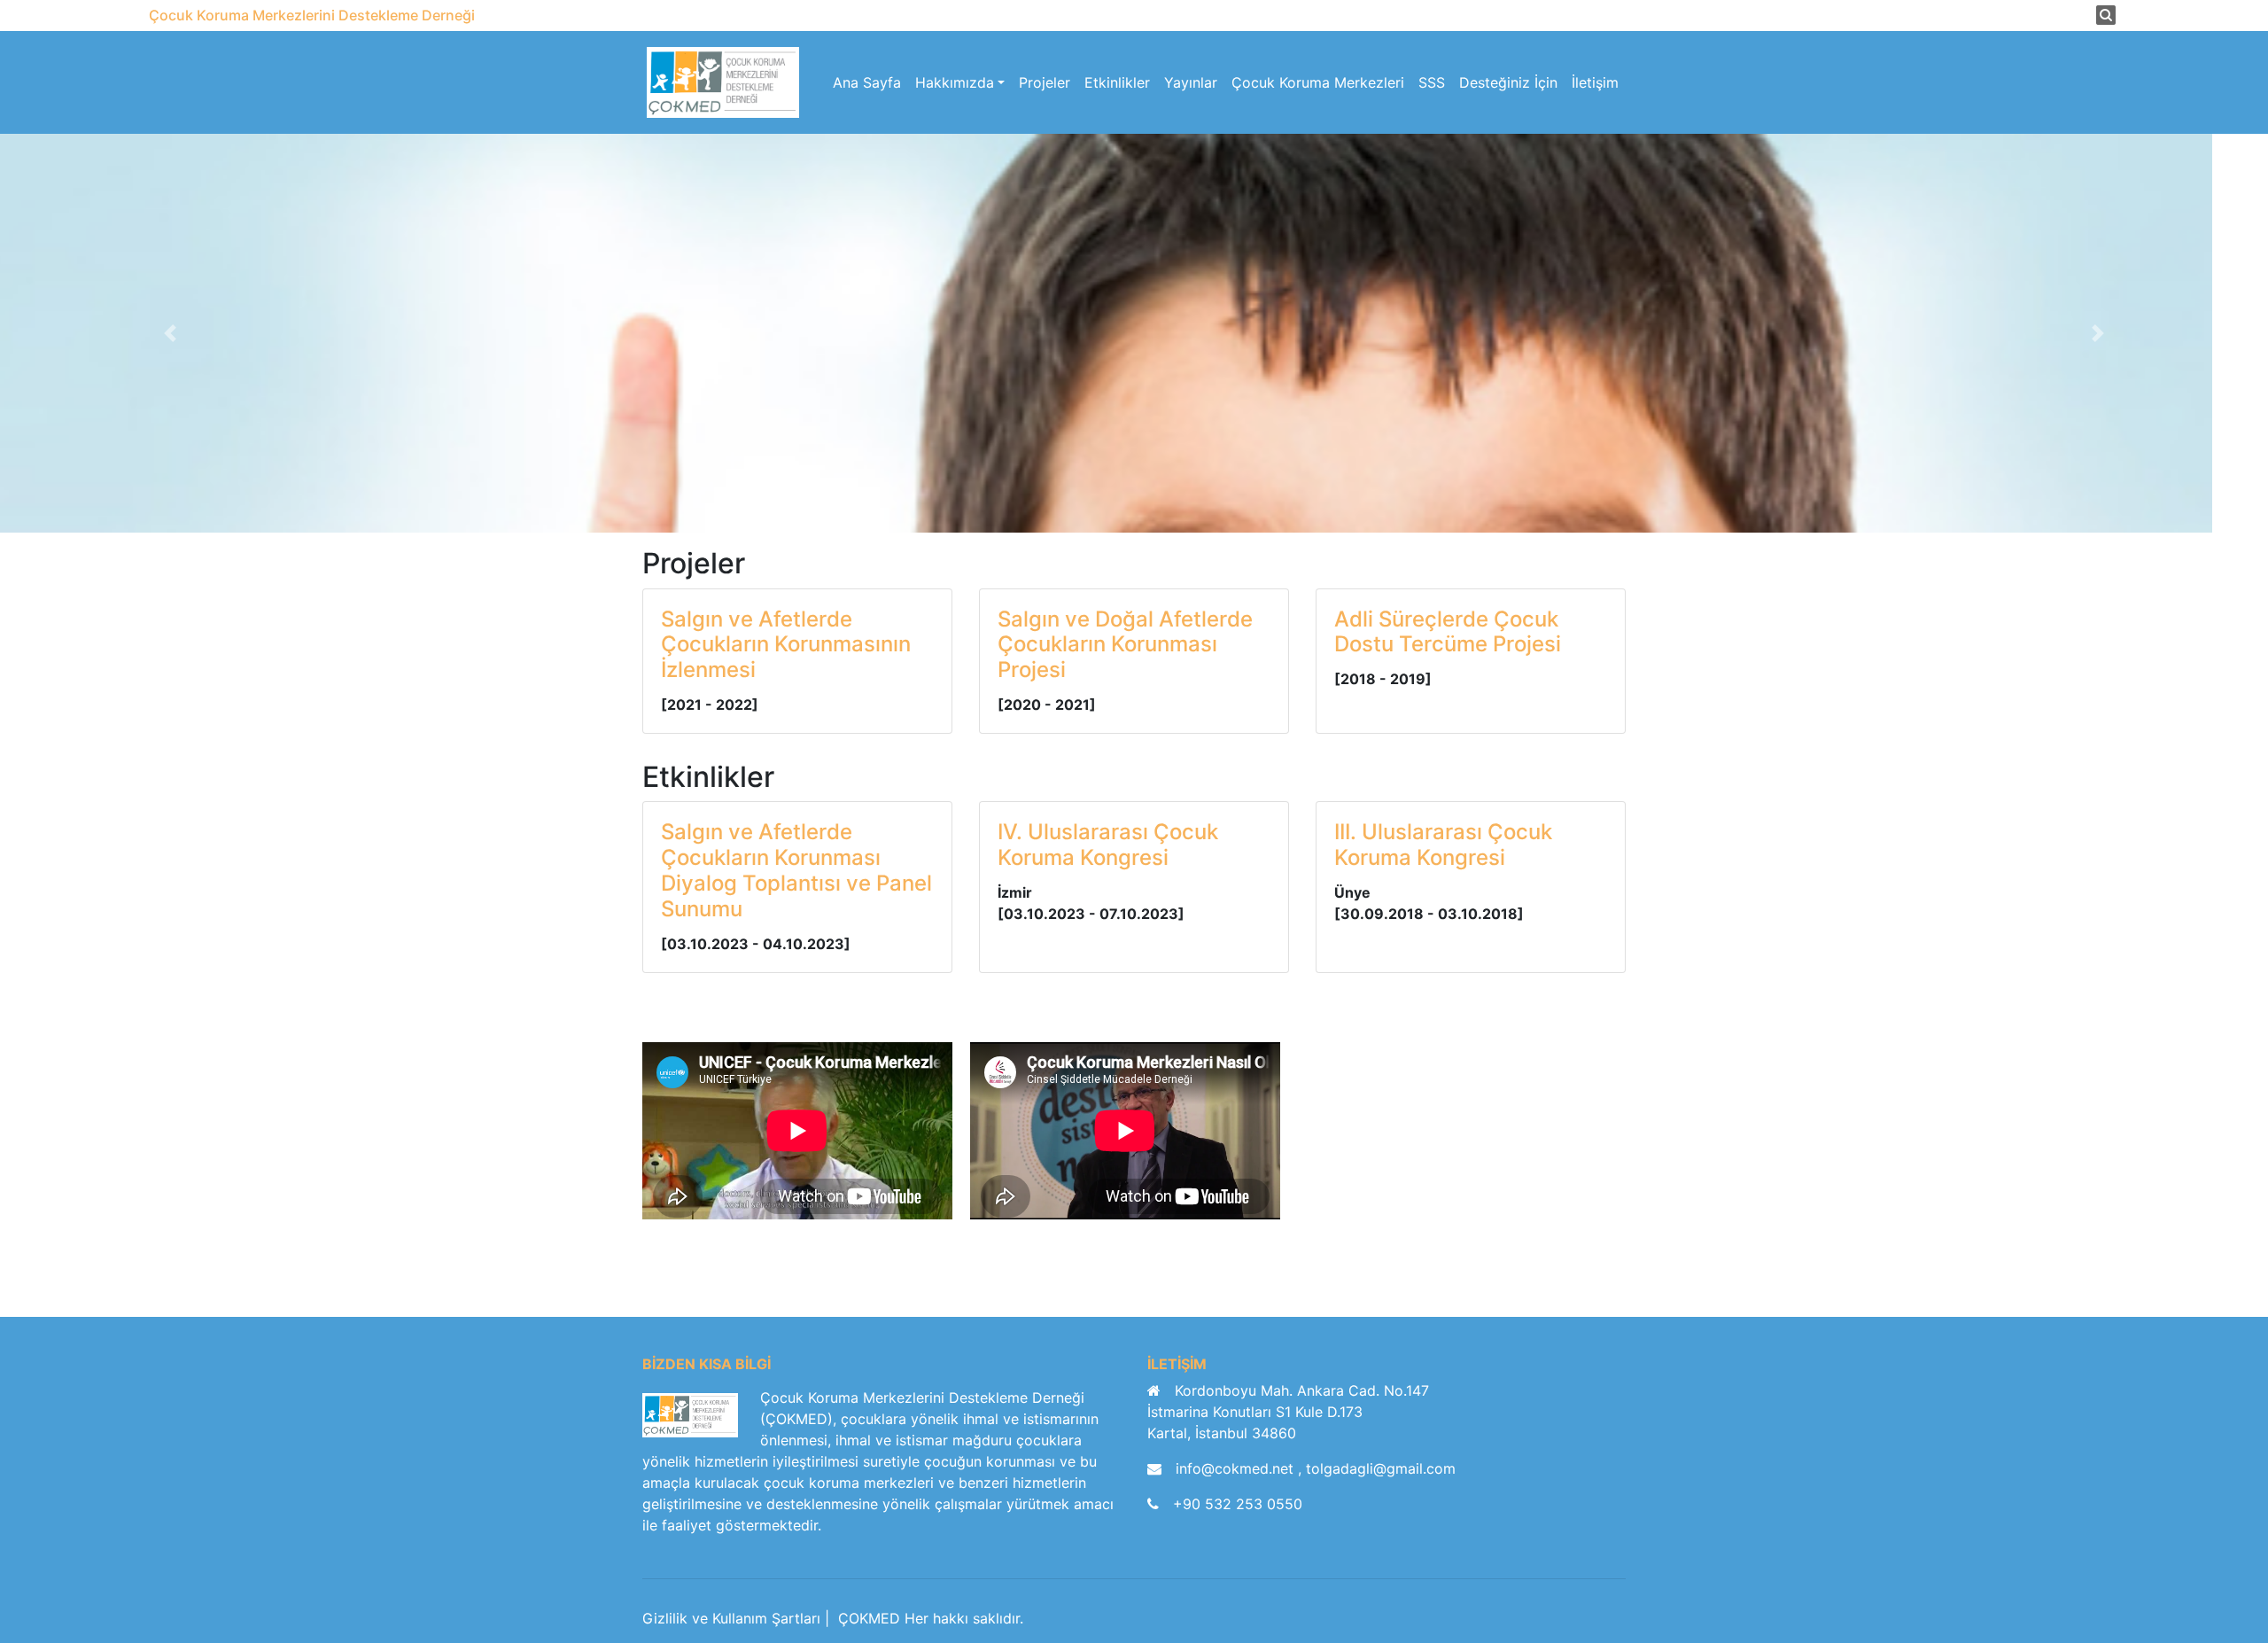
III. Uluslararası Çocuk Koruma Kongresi (1443, 845)
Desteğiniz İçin (1508, 82)
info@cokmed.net (1237, 1468)
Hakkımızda (955, 82)
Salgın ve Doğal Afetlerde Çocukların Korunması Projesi (1125, 645)
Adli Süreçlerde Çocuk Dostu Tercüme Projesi (1448, 632)
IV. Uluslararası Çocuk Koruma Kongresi (1108, 845)
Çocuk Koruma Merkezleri (1318, 82)
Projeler (1045, 82)
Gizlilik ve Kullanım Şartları (731, 1618)
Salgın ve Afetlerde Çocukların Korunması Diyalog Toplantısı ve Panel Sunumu (796, 870)
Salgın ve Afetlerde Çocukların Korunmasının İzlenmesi (786, 645)
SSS (1432, 82)
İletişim (1595, 82)
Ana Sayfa (867, 82)
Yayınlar (1191, 82)
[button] (170, 333)
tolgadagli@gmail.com (1381, 1468)
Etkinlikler (1117, 82)
